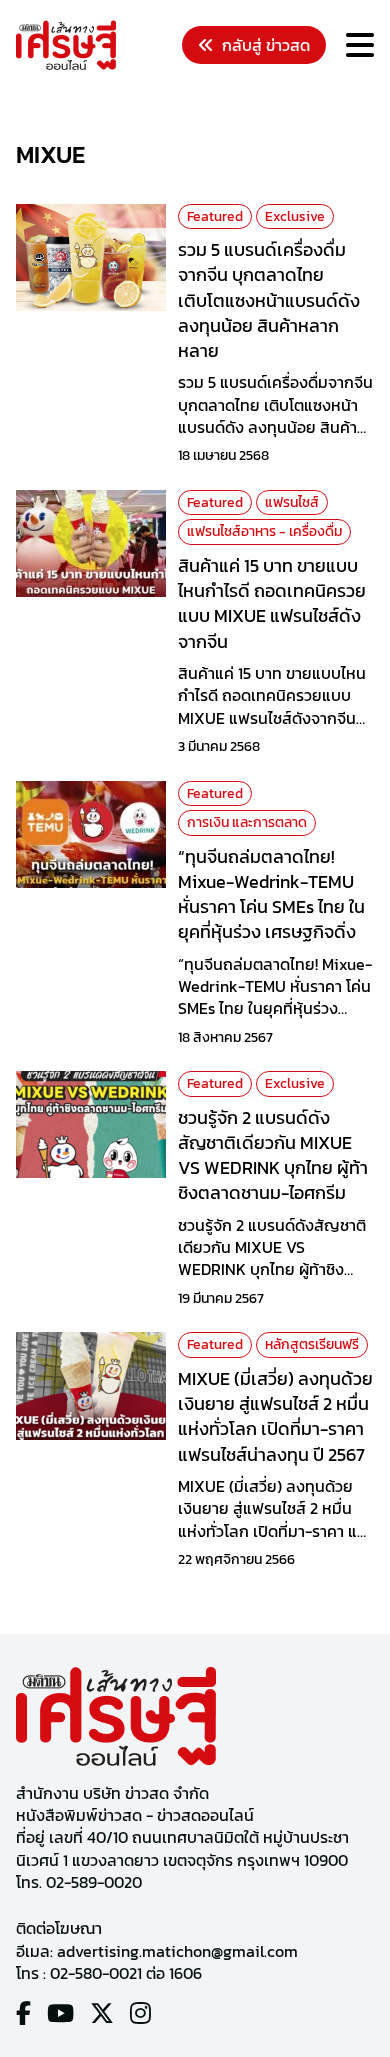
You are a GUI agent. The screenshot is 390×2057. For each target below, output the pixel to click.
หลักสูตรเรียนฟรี (312, 1344)
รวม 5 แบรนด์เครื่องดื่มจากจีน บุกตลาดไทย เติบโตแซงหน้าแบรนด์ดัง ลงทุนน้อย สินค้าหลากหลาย (269, 300)
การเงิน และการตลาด (247, 822)
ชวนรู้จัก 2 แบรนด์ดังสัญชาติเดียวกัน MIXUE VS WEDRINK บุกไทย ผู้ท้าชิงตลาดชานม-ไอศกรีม (273, 1155)
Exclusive (295, 216)
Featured (215, 216)
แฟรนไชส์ (292, 502)
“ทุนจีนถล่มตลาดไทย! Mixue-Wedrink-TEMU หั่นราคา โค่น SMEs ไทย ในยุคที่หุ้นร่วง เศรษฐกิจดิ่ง (271, 894)
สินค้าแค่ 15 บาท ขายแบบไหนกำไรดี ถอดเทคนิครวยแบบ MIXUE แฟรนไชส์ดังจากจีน (272, 603)
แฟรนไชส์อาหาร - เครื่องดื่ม (264, 531)
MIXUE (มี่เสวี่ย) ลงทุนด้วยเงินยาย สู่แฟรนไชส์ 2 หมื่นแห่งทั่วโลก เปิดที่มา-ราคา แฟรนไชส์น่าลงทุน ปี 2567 (275, 1416)
